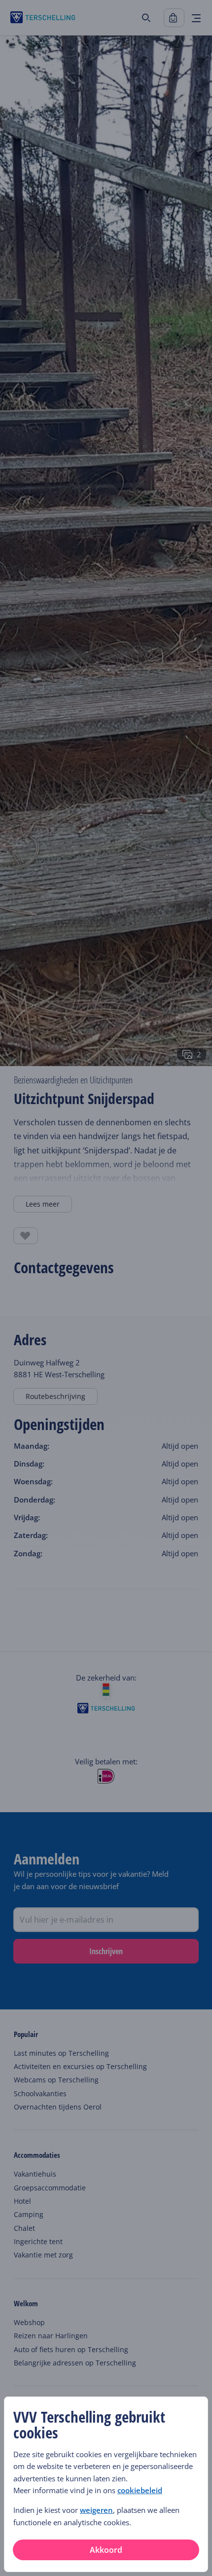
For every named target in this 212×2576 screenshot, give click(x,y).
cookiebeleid (140, 2490)
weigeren (96, 2510)
